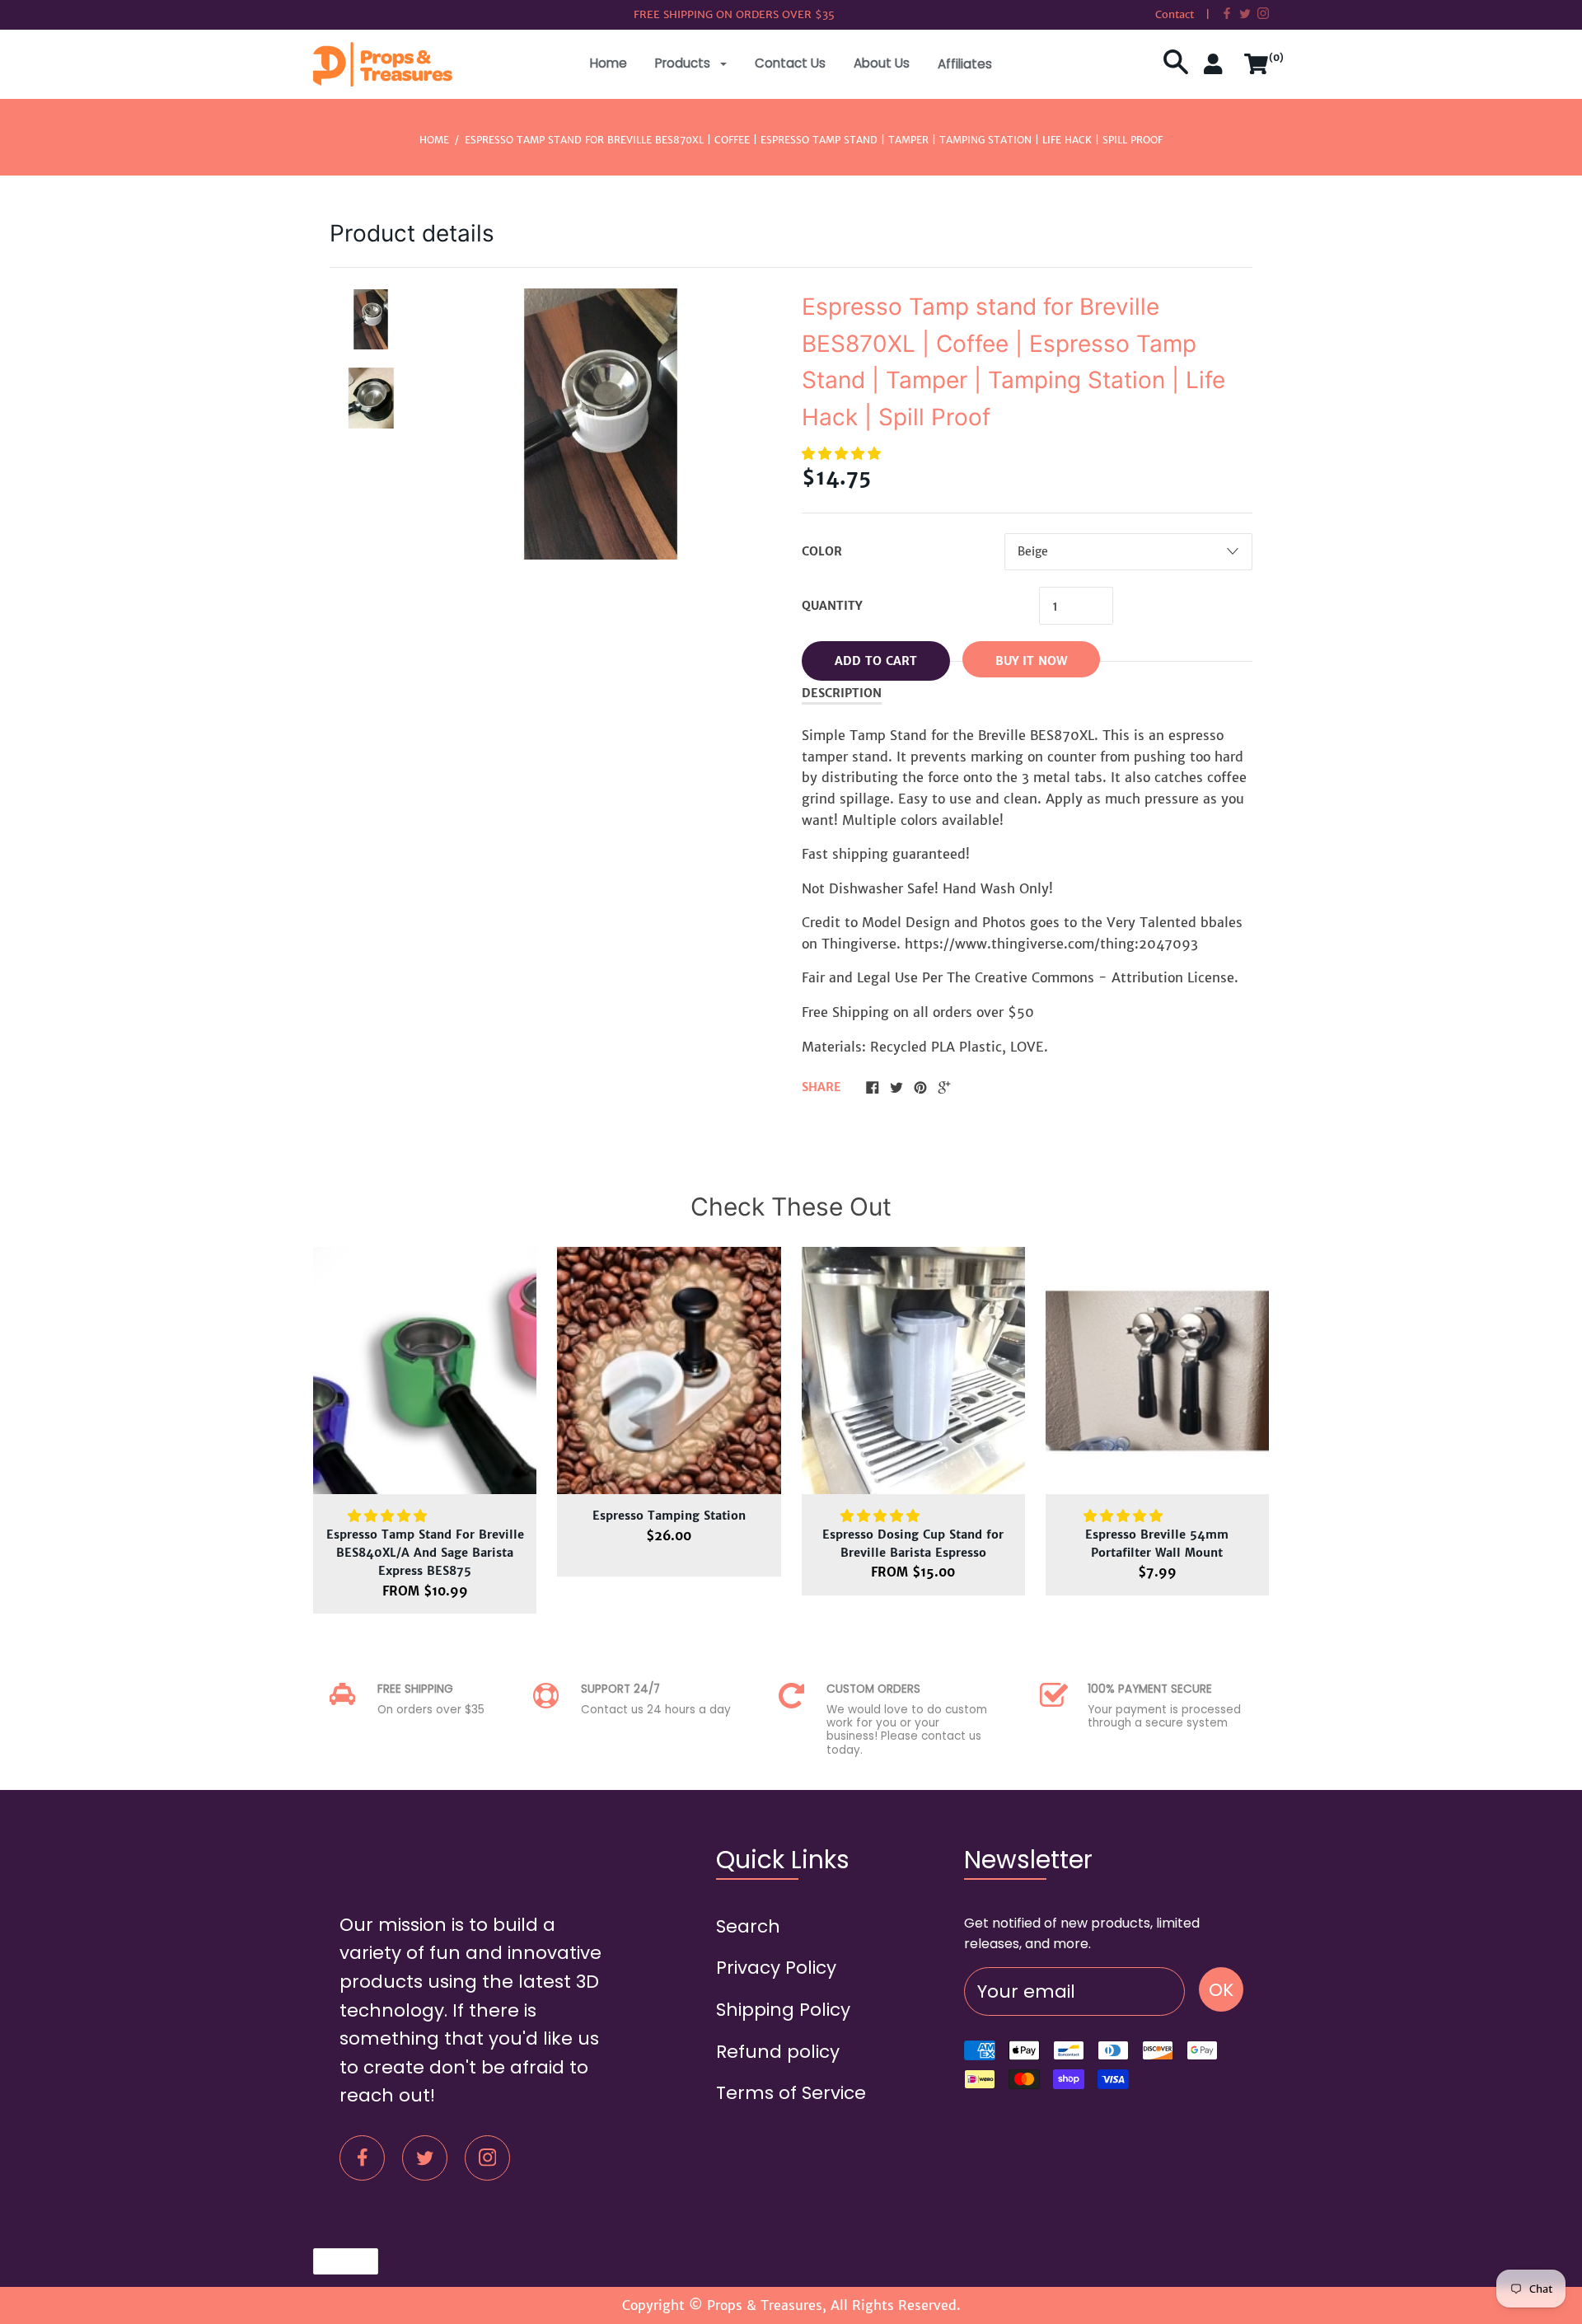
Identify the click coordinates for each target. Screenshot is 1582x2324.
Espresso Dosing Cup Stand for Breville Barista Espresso (913, 1544)
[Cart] (1257, 70)
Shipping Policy (783, 2010)
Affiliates (965, 64)
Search (748, 1926)
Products (684, 63)
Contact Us (790, 63)
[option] (371, 320)
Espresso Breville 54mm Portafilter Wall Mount (1157, 1544)
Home (608, 63)
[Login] (1216, 70)
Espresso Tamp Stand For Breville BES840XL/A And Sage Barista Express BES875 (425, 1553)
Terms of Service (791, 2093)
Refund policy (778, 2052)
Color (822, 551)
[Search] (1176, 70)
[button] (843, 453)
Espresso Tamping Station (669, 1516)
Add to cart (876, 661)
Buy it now (1031, 661)
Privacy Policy (776, 1968)
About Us (882, 63)
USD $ (337, 2261)
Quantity (832, 606)
